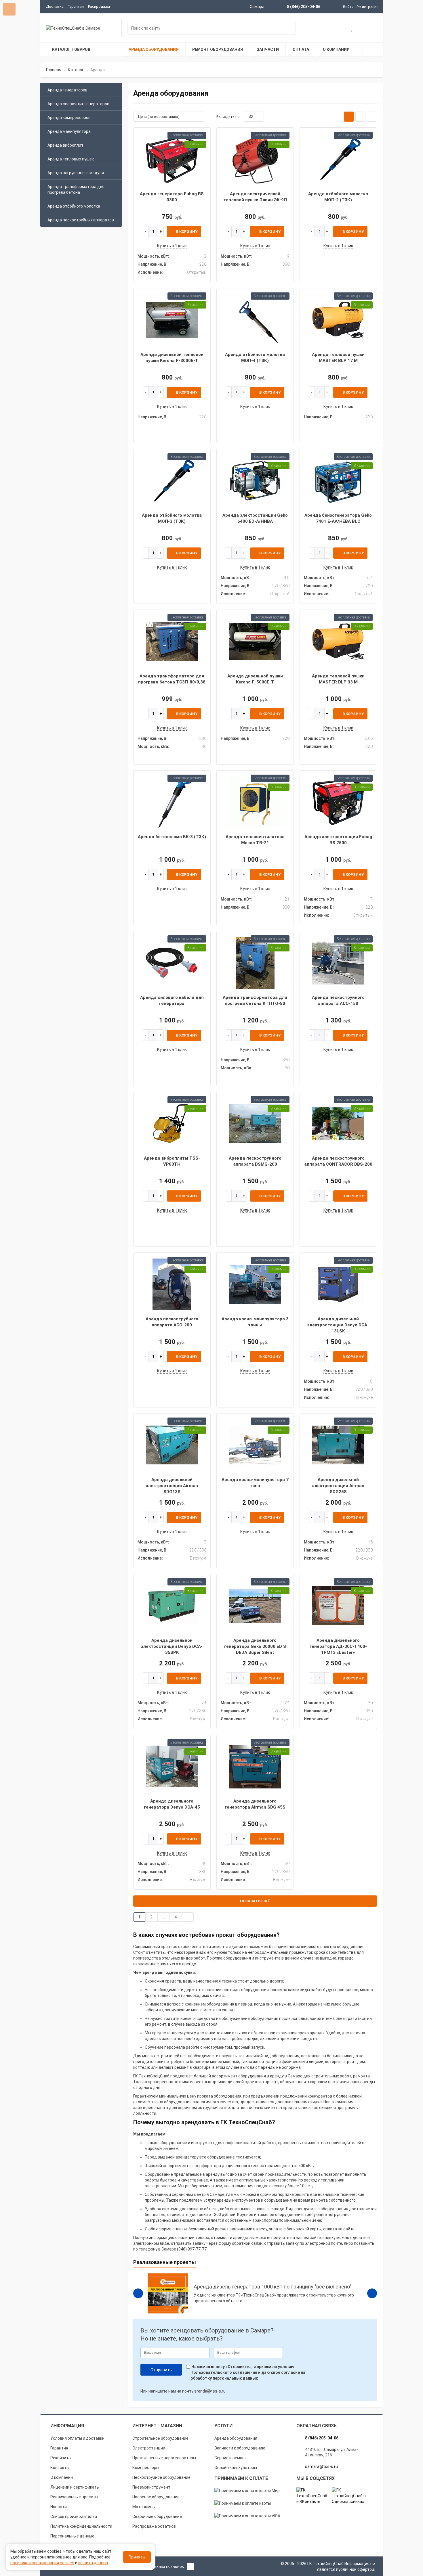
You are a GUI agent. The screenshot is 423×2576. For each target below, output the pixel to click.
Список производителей (74, 2516)
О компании (62, 2477)
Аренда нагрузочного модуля (76, 173)
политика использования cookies (42, 2563)
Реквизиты (61, 2458)
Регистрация (367, 7)
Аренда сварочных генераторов (78, 104)
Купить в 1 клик (172, 246)
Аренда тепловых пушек (71, 159)
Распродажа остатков (154, 2526)
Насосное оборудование (156, 2497)
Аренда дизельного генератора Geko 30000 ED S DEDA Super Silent (255, 1647)
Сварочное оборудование (157, 2516)
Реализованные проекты (74, 2497)
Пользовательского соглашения (224, 2372)
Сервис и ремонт (231, 2458)
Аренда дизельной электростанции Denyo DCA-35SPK (172, 1647)
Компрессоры (146, 2468)
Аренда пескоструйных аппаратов (81, 220)
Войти (348, 7)
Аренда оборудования (236, 2438)
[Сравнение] (371, 29)
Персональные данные (72, 2536)
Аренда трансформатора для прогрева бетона (76, 189)
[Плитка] (349, 117)
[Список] (360, 117)
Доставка (55, 6)
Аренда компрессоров (69, 118)
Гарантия (76, 6)
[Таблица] (372, 117)
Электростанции (149, 2448)
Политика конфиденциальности (81, 2526)
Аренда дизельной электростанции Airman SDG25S (338, 1486)
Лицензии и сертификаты (75, 2487)
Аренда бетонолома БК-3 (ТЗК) (172, 837)
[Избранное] (352, 29)
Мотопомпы (144, 2507)
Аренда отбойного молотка (74, 206)
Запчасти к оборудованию (240, 2448)
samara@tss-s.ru (321, 2466)
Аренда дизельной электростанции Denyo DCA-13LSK (338, 1325)
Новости (59, 2507)
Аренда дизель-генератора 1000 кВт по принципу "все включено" (273, 2287)
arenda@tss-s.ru (210, 2391)
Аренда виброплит (65, 145)
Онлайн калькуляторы (236, 2468)
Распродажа (99, 6)
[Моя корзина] (334, 29)
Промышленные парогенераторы (164, 2458)
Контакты (60, 2468)
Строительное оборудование (160, 2438)
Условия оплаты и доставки (77, 2438)
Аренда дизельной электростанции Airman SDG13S (172, 1486)
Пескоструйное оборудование (161, 2477)
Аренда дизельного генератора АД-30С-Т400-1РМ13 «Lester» (338, 1647)
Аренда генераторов (67, 90)
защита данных (93, 2563)
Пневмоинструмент (151, 2487)
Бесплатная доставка (187, 135)
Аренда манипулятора (69, 131)
